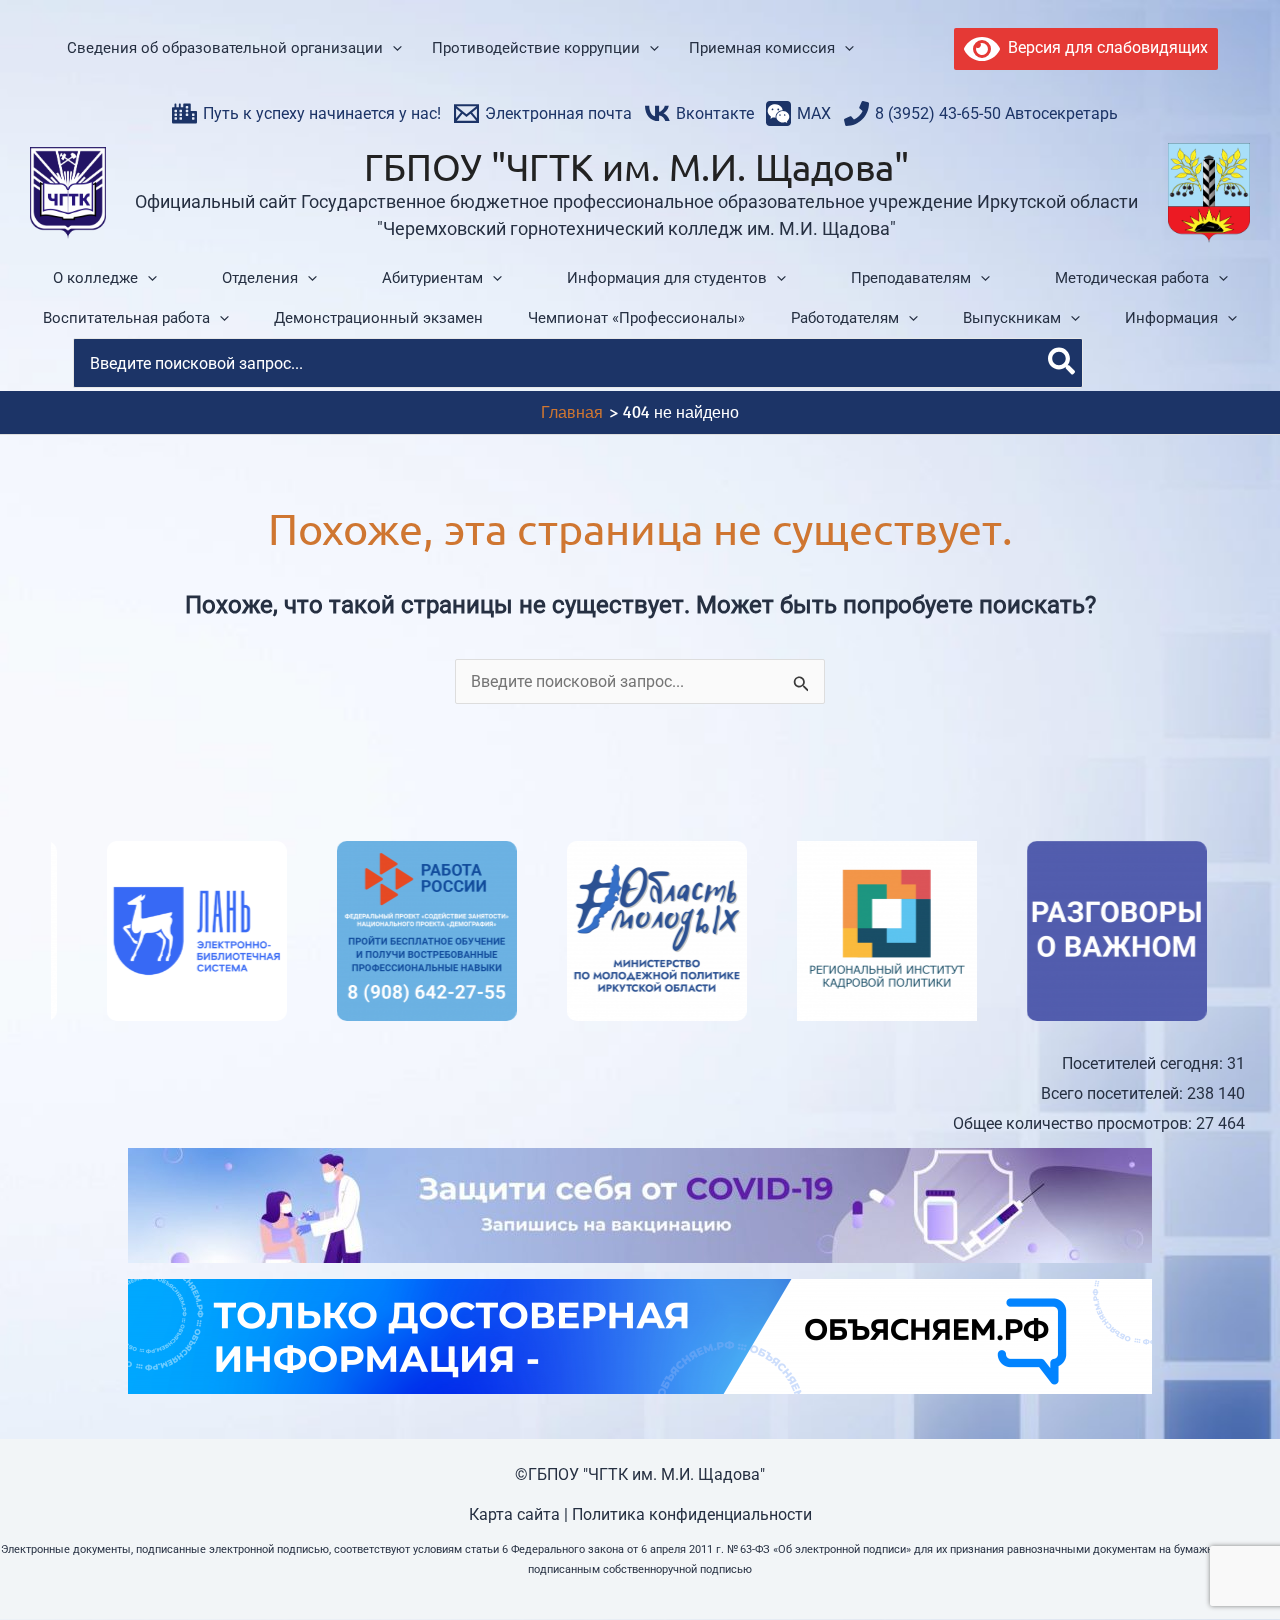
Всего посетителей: (1114, 1093)
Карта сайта (514, 1514)
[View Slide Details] (141, 931)
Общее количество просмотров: (1074, 1123)
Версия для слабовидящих (1104, 47)
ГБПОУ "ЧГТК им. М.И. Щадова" (636, 166)
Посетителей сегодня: (1144, 1063)
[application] (392, 49)
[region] (640, 931)
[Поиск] (1062, 363)
